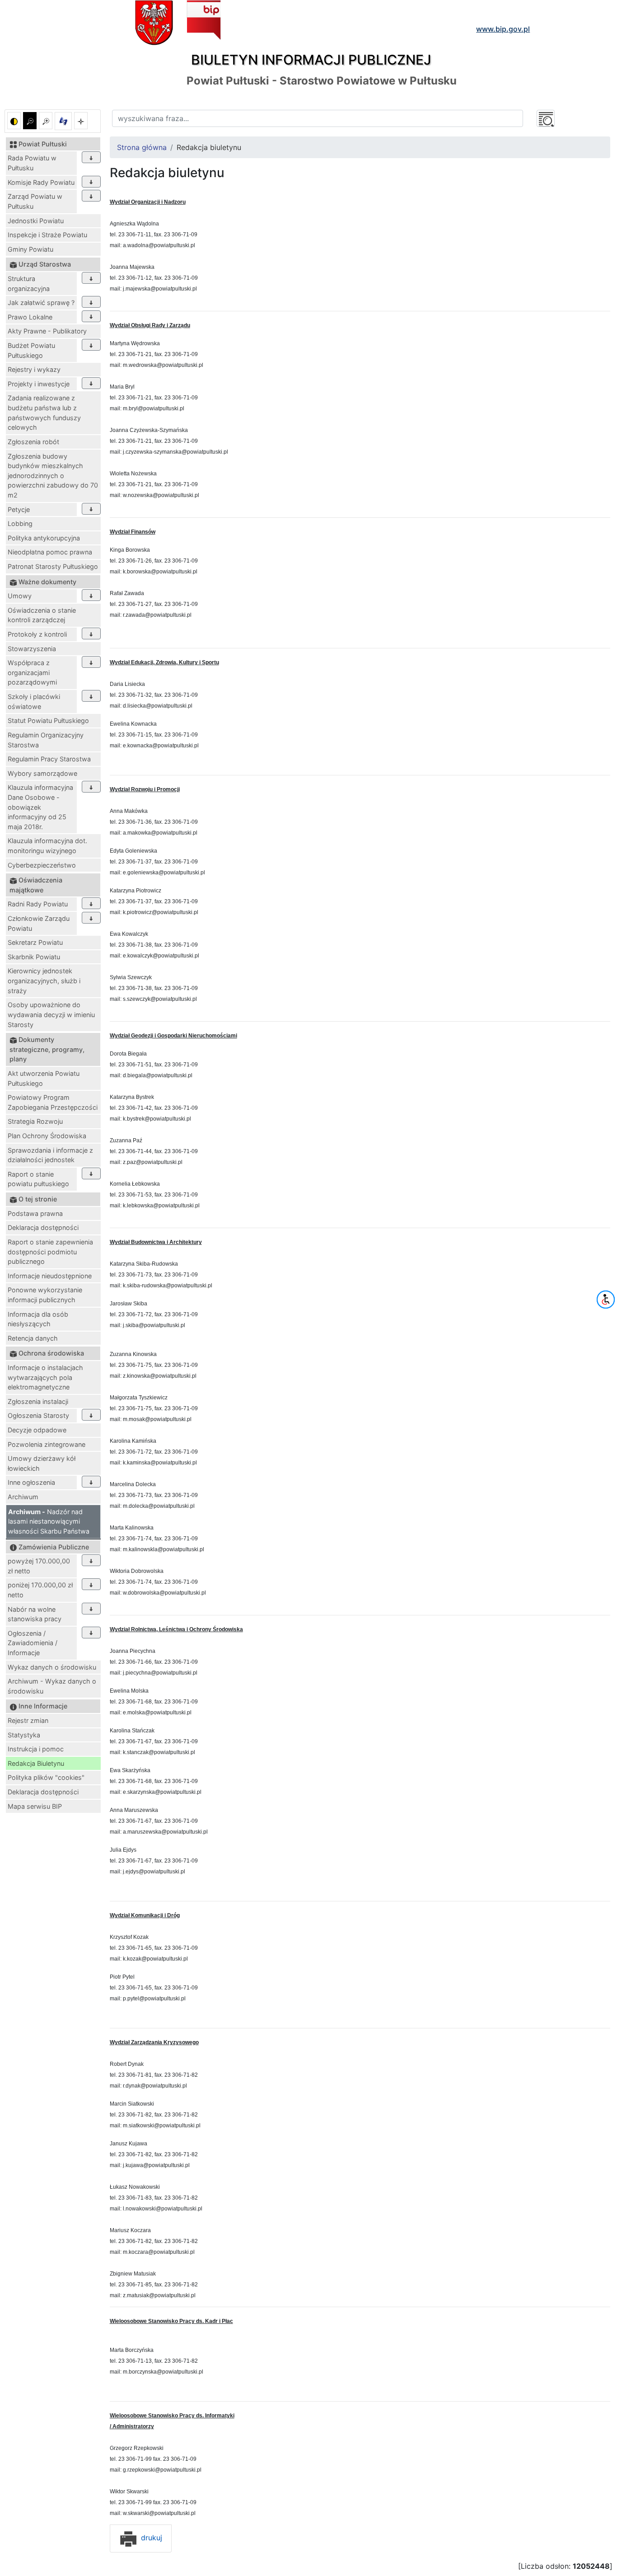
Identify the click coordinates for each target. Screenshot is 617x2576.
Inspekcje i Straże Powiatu (47, 235)
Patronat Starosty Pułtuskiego (53, 566)
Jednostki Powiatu (36, 221)
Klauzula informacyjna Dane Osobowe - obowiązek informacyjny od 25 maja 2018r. (40, 807)
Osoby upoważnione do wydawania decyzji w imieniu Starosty (51, 1014)
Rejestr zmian (28, 1720)
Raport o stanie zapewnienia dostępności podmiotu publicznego (50, 1252)
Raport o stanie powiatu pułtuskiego (38, 1179)
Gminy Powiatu (30, 249)
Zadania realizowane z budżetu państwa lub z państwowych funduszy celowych (44, 413)
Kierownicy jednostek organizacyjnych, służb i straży (44, 981)
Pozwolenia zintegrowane (47, 1444)
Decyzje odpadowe (37, 1430)
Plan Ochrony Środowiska (47, 1136)
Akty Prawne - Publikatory (47, 331)
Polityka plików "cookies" (46, 1777)
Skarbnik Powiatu (34, 957)
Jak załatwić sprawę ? (41, 303)
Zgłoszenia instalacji (38, 1401)
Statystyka (24, 1735)
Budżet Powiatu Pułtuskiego (31, 350)
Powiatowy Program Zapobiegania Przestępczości (53, 1102)
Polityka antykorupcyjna (44, 538)
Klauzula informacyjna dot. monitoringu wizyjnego (47, 846)
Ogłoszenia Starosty (38, 1415)
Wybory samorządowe (42, 773)
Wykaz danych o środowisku (52, 1667)
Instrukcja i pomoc (36, 1749)
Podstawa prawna (35, 1213)
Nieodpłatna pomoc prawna (50, 552)
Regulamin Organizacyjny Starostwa (46, 740)
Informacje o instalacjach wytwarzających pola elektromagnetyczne (45, 1377)
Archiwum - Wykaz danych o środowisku (52, 1686)
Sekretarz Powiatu (35, 942)
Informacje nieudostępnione (50, 1276)
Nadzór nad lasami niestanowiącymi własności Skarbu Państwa (49, 1521)
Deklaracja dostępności (43, 1227)
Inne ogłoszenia (31, 1482)
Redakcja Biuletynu (36, 1763)
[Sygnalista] (81, 121)
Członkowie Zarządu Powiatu (39, 923)
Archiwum (23, 1497)
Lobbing (20, 523)
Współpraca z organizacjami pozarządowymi (32, 672)
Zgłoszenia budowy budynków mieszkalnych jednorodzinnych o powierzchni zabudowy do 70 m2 (53, 476)
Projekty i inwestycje (39, 384)
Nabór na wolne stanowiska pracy (35, 1614)
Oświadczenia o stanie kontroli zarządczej (42, 615)
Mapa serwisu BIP (35, 1806)
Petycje (19, 509)
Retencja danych (33, 1338)
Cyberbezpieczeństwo (42, 865)
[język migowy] (63, 121)
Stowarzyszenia (32, 649)
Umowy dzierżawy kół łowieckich (42, 1463)
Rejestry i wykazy (34, 369)
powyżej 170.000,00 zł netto (39, 1566)
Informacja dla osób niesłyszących (38, 1319)
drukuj (150, 2538)
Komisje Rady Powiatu (41, 182)
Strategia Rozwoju (35, 1121)
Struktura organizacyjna (29, 284)
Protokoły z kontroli (37, 634)
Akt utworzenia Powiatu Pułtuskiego (44, 1078)
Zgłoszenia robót (33, 442)
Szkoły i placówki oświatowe (34, 701)
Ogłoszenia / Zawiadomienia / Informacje (33, 1643)
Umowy (20, 596)
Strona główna (142, 147)
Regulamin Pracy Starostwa (49, 759)
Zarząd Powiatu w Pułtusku (35, 201)
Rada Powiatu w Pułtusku (32, 163)
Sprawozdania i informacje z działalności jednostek (50, 1155)
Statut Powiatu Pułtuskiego (48, 720)
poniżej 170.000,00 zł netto (40, 1590)
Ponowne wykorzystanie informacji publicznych (45, 1295)
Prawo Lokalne (30, 317)
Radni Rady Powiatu (38, 904)
